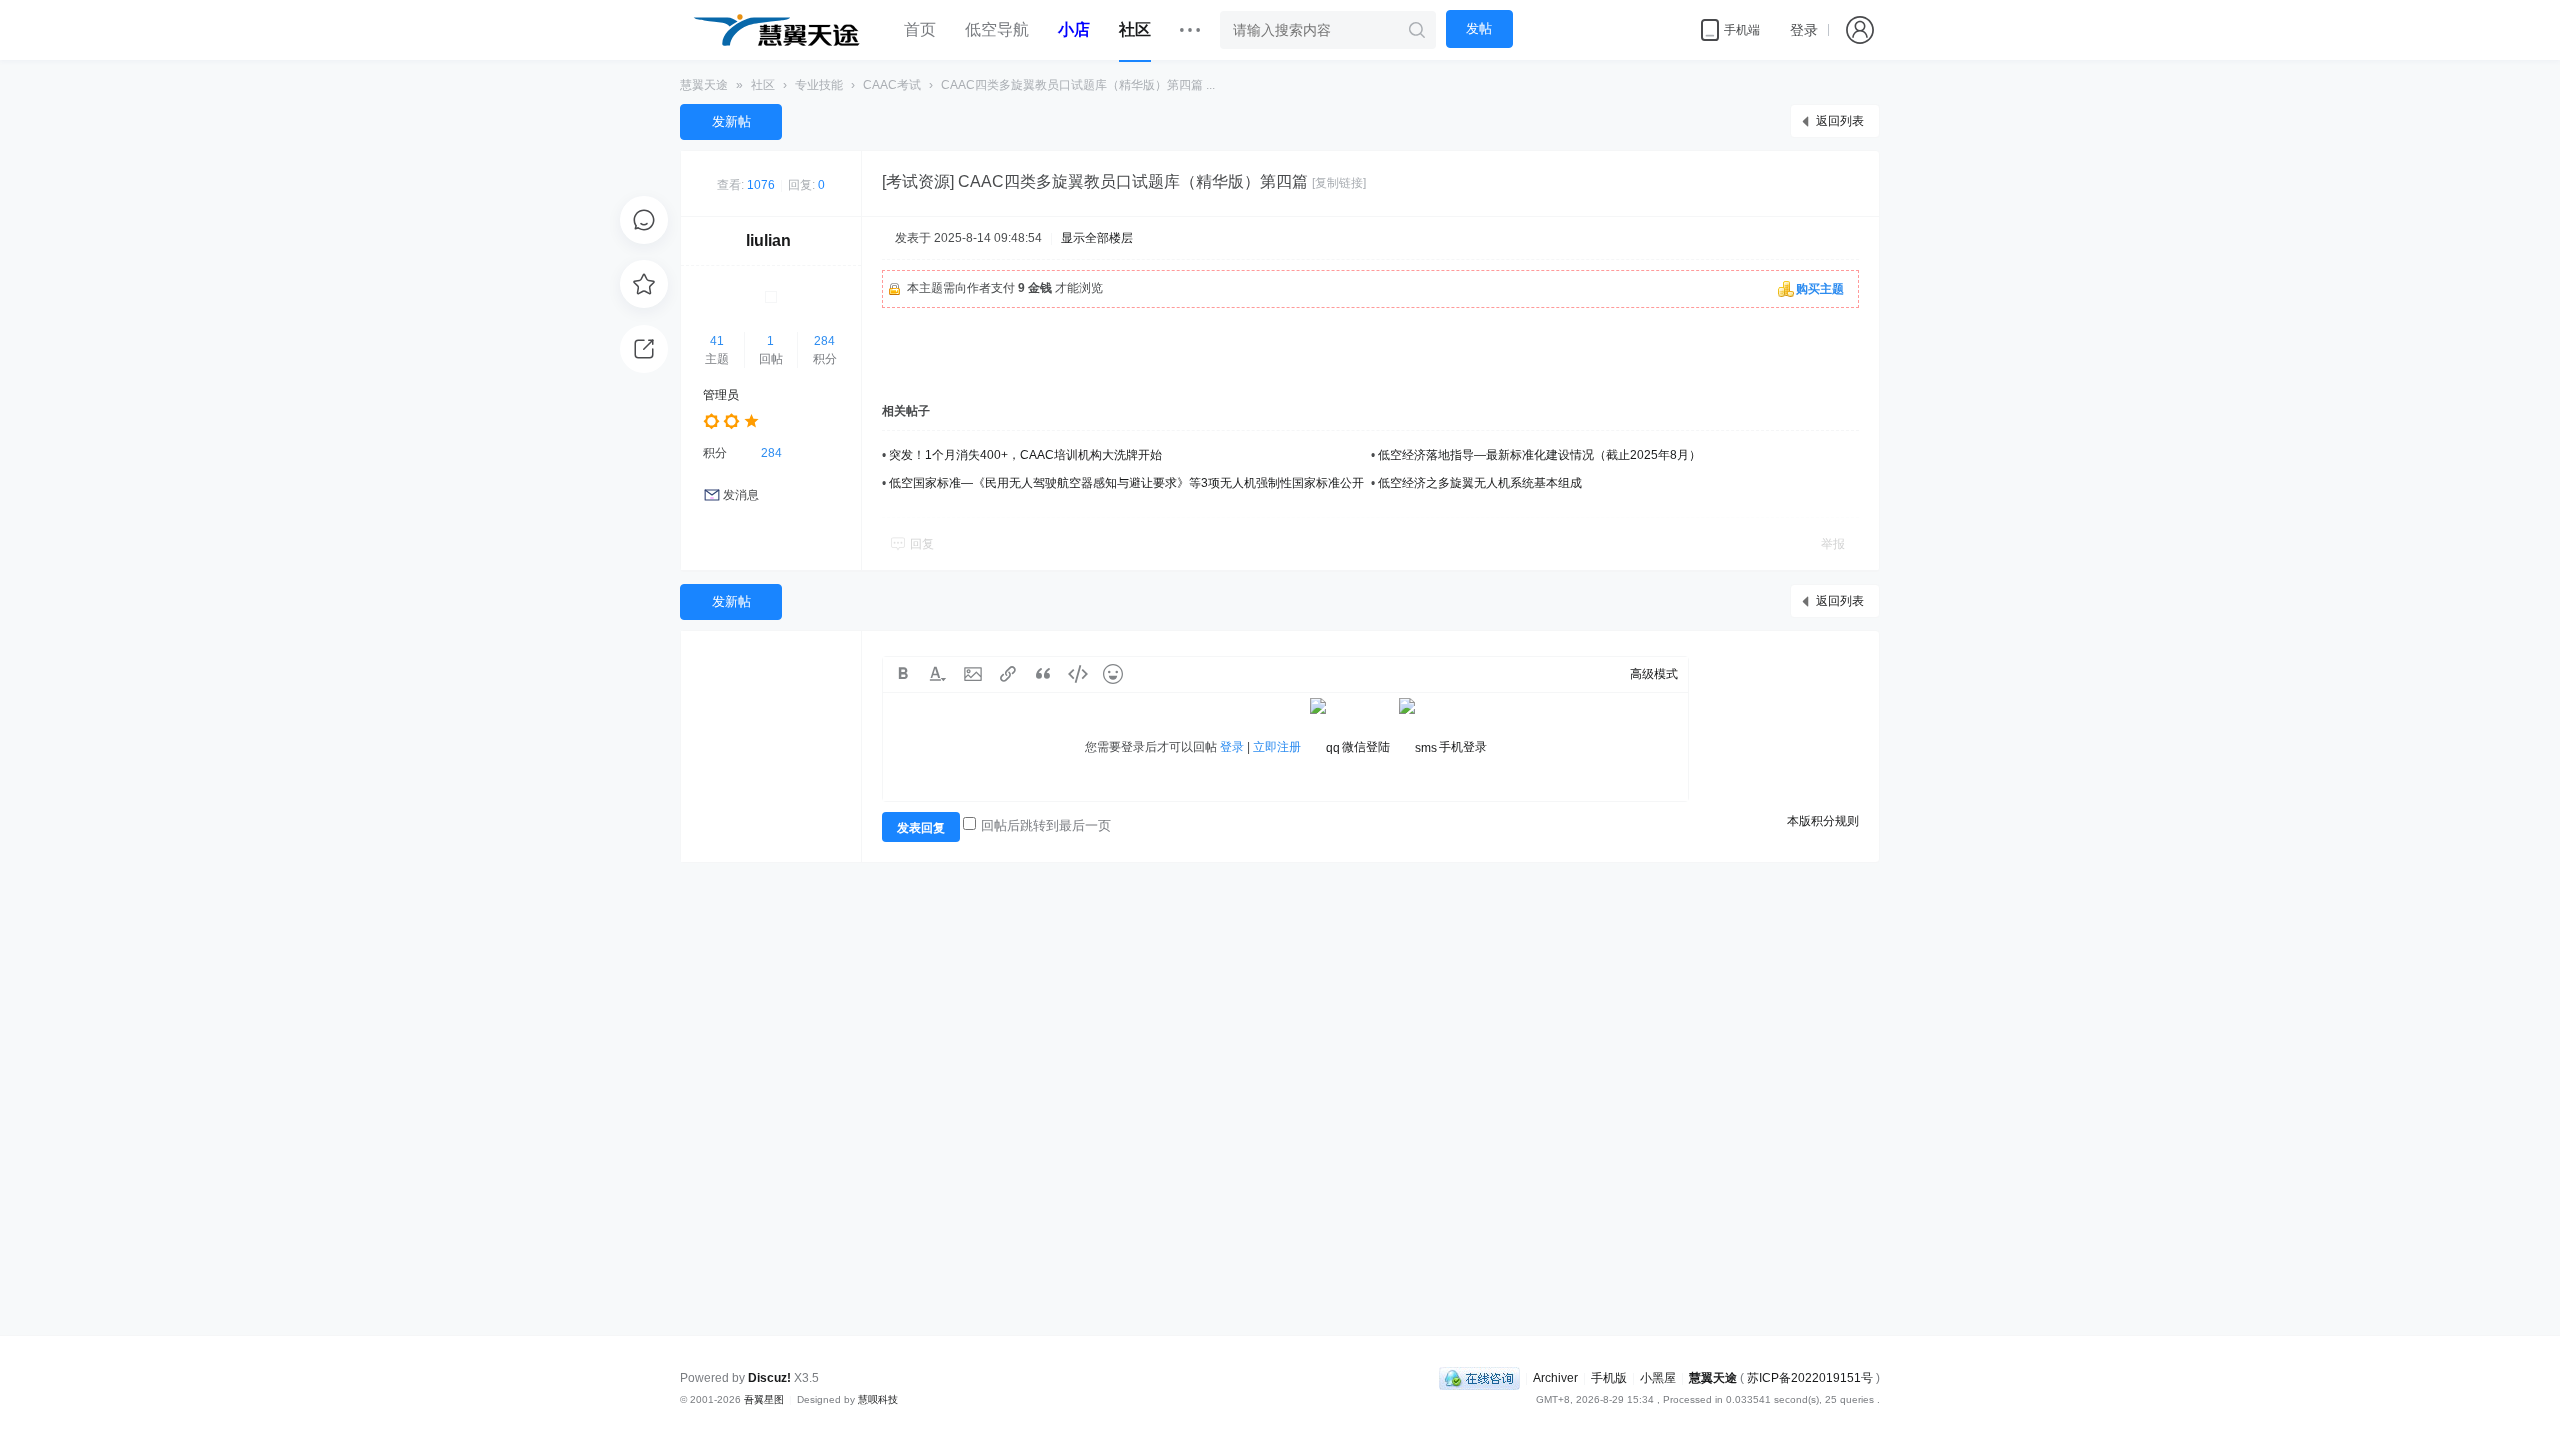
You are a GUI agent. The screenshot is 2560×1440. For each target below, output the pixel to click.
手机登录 (1463, 747)
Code (1078, 674)
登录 (1804, 30)
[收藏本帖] (644, 284)
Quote (1043, 674)
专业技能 (819, 85)
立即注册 (1277, 747)
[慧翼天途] (776, 30)
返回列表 (1840, 121)
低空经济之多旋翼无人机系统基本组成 (1480, 483)
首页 (920, 29)
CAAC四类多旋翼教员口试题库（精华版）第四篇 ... (1078, 85)
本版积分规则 (1823, 821)
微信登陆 (1366, 747)
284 (824, 341)
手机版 (1609, 1378)
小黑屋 (1658, 1378)
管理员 (721, 395)
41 (717, 341)
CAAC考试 (892, 85)
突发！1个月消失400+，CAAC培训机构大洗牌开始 (1025, 455)
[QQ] (1479, 1378)
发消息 (741, 495)
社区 (1135, 29)
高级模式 (1654, 674)
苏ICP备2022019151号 (1810, 1378)
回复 (922, 544)
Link (1008, 674)
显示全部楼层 (1097, 238)
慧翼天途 (704, 85)
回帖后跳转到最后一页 (1046, 825)
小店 (1074, 29)
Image (973, 674)
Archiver (1555, 1378)
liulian (768, 240)
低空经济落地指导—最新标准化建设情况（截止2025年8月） (1539, 455)
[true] (1417, 30)
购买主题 (1820, 289)
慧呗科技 (878, 1399)
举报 (1833, 544)
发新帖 (731, 121)
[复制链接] (1339, 183)
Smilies (1113, 674)
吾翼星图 (764, 1399)
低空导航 (997, 29)
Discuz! (769, 1378)
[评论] (644, 220)
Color (938, 674)
